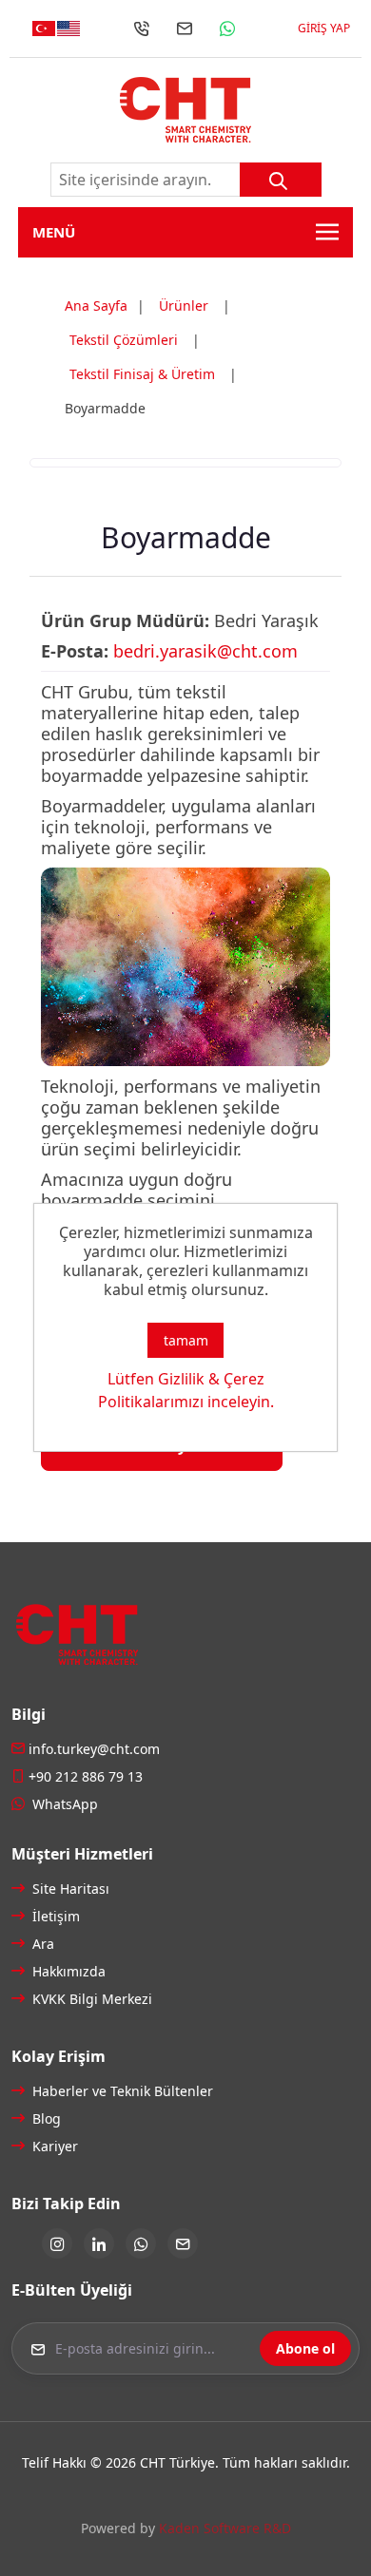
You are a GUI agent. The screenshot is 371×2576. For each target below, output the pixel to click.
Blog (45, 2118)
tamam (186, 1340)
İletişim (54, 1916)
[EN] (68, 29)
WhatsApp (63, 1804)
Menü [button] (54, 232)
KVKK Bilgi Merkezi (90, 1999)
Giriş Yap (324, 29)
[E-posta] (185, 29)
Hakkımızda (67, 1971)
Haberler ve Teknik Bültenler (121, 2091)
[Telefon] (142, 29)
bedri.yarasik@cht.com (205, 651)
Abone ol (305, 2348)
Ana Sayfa (96, 305)
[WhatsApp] (227, 29)
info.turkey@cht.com (94, 1749)
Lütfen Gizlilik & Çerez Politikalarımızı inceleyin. (186, 1390)
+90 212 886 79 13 (86, 1776)
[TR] (44, 29)
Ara (41, 1944)
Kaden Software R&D (225, 2528)
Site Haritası (69, 1889)
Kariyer (53, 2146)
